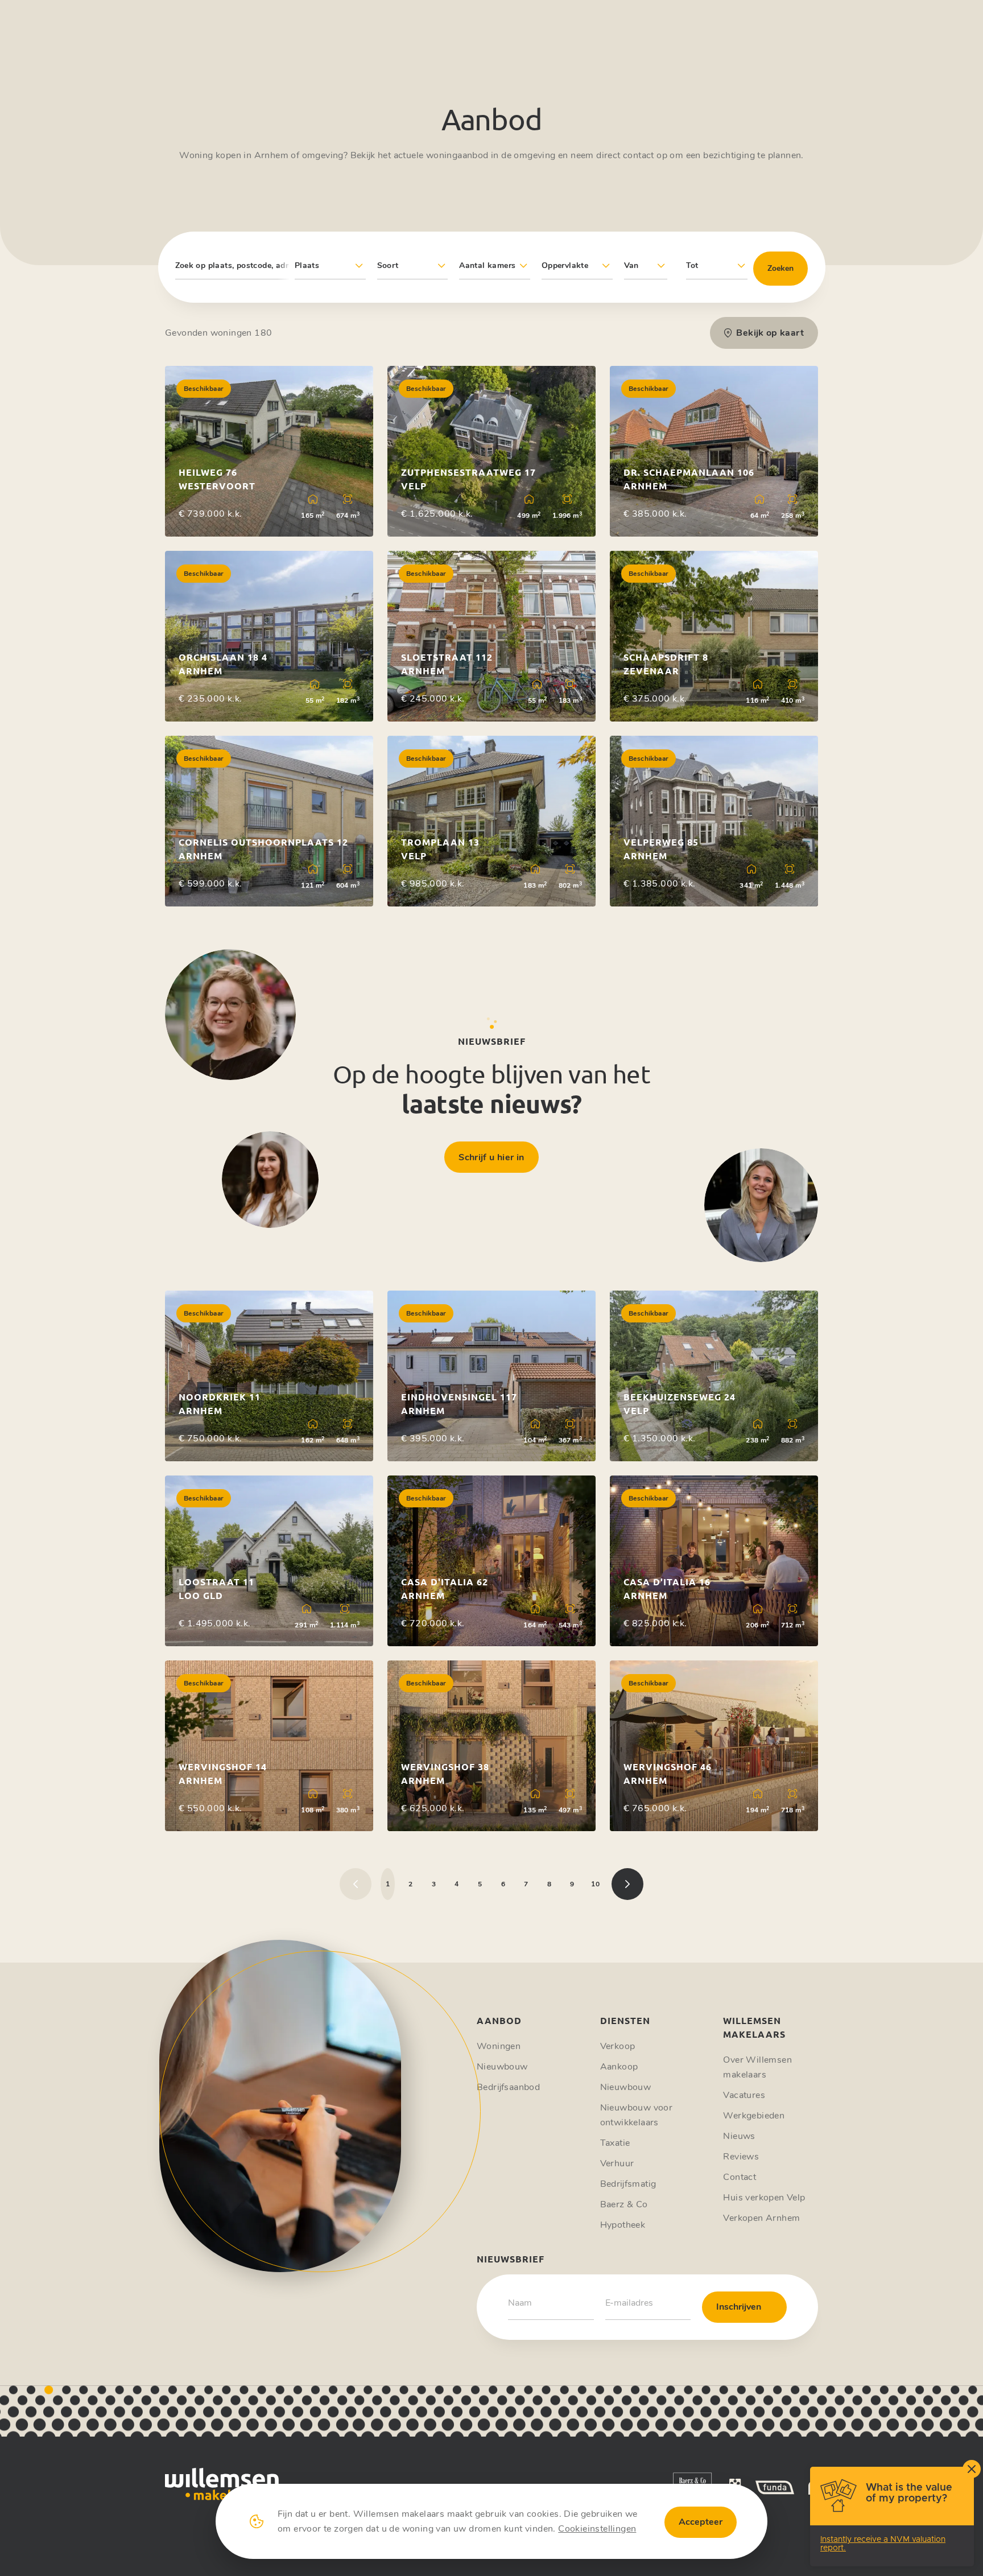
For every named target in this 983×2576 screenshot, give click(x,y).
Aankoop (619, 2067)
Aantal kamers (487, 265)
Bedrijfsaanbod (508, 2087)
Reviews (741, 2157)
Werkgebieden (754, 2116)
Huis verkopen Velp (764, 2198)
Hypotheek (623, 2225)
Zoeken (780, 268)
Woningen (499, 2046)
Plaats (307, 265)
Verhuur (617, 2163)
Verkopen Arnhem (761, 2218)
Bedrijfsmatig (628, 2184)
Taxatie (615, 2143)
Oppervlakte (565, 265)
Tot (692, 265)
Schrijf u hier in (491, 1157)
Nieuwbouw (502, 2067)
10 (595, 1884)
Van (631, 265)
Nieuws (739, 2136)
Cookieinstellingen (597, 2529)
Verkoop (618, 2046)
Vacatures (744, 2095)
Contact (740, 2177)
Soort (388, 265)
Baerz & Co (624, 2204)
